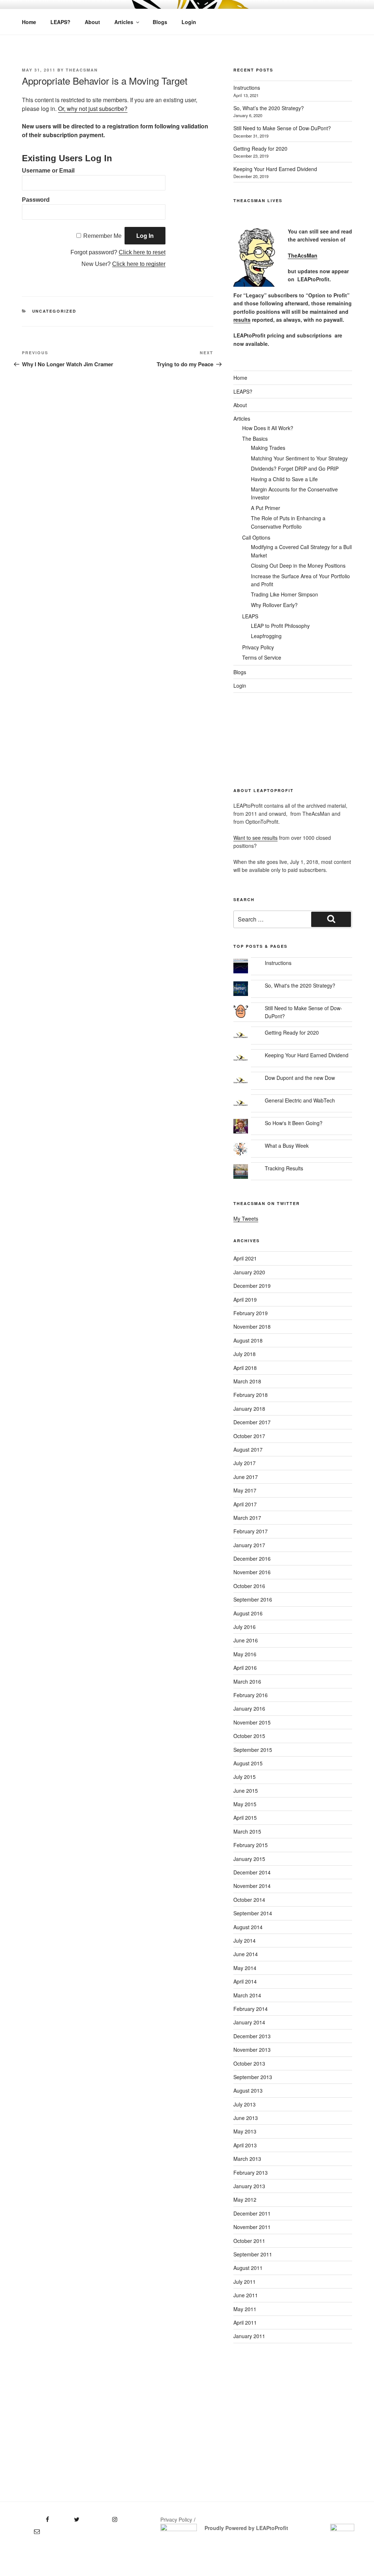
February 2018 (251, 1395)
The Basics (255, 439)
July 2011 (245, 2282)
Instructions (247, 88)
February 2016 (251, 1695)
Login (189, 22)
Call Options (256, 537)
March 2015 (247, 1831)
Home (29, 22)
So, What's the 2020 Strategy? (300, 985)
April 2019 (245, 1299)
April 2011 (245, 2322)
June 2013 (246, 2118)
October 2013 (249, 2063)
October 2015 (249, 1736)
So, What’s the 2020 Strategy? (269, 108)
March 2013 (247, 2159)
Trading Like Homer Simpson (285, 594)
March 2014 (247, 1995)
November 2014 (252, 1886)
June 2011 (246, 2295)
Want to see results (255, 838)
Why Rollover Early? (274, 605)
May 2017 (245, 1490)
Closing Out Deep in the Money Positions (298, 565)
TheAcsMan (82, 70)
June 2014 (246, 1954)
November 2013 (252, 2050)
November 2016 (252, 1572)
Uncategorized (54, 311)
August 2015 (248, 1763)
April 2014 (245, 1981)
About (92, 22)
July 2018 (245, 1354)
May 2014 (245, 1968)
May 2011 (245, 2309)
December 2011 (252, 2213)
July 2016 (245, 1627)
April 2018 (245, 1368)
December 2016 (252, 1559)
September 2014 (253, 1913)
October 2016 (249, 1586)
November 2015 (252, 1722)
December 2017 (252, 1422)
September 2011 (253, 2254)
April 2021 (245, 1258)
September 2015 (253, 1750)
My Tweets (246, 1219)
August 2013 (248, 2090)
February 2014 (251, 2009)
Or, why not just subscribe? (93, 109)
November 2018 (252, 1326)
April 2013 (245, 2145)
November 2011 (252, 2227)
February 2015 (251, 1845)
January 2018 (249, 1409)
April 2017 (245, 1504)
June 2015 (246, 1791)
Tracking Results (284, 1168)
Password (36, 200)
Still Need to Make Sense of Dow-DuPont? (282, 128)
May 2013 (245, 2131)
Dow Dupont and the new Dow (300, 1078)
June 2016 (246, 1640)
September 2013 (253, 2077)
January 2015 (249, 1859)
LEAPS (250, 616)
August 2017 (248, 1449)
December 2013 (252, 2036)
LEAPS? (60, 22)
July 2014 (245, 1940)
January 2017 (249, 1545)
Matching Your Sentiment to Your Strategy (299, 458)
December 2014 (252, 1872)
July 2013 (245, 2104)
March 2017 (247, 1518)
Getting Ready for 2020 (260, 148)
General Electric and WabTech (300, 1100)
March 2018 (247, 1381)
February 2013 (251, 2173)
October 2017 (249, 1436)
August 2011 (248, 2268)
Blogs (160, 22)
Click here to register (139, 264)
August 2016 (248, 1613)
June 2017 (246, 1477)
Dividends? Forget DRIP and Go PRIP (295, 468)
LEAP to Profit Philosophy (280, 626)
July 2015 (245, 1777)
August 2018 (248, 1340)
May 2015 (245, 1804)
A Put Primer (266, 508)
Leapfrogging (266, 636)
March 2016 (247, 1681)
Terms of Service (262, 657)
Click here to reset (142, 252)
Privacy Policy (258, 647)
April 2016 (245, 1668)
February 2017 (251, 1531)
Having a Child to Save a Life (284, 479)
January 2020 (249, 1272)
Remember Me (102, 236)
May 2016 (245, 1654)
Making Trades (268, 448)
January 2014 (249, 2022)
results (242, 320)
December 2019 (252, 1286)
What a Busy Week (287, 1146)
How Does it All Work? (268, 428)
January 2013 (249, 2186)
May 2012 (245, 2200)
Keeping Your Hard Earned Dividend (275, 169)
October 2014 (249, 1900)
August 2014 (248, 1927)
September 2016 (253, 1599)
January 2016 (249, 1708)
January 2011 (249, 2336)
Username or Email (48, 171)
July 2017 (245, 1463)
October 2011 (249, 2241)
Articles (124, 22)
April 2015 (245, 1818)
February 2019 (251, 1313)
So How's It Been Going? (294, 1123)
